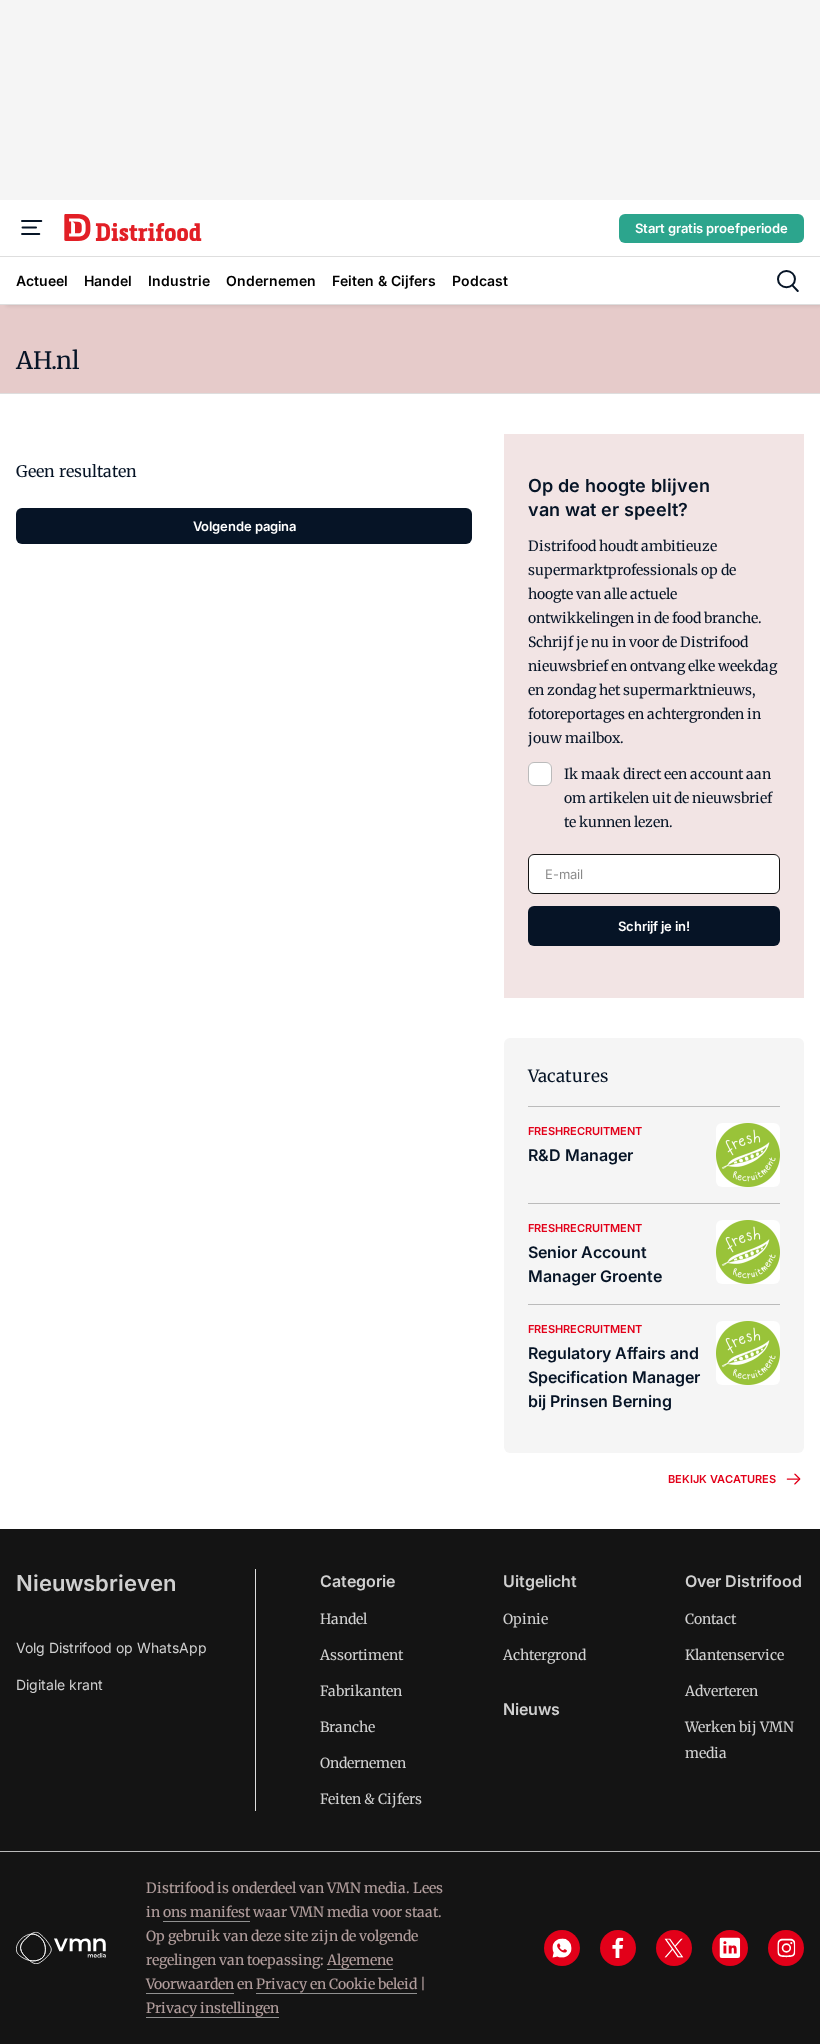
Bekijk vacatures (722, 1479)
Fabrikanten (361, 1691)
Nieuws (531, 1709)
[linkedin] (730, 1948)
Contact (710, 1619)
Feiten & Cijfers (371, 1799)
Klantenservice (734, 1655)
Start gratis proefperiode (711, 228)
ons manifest (206, 1912)
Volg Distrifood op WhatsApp (111, 1647)
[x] (674, 1948)
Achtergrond (544, 1655)
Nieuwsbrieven (96, 1583)
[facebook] (618, 1948)
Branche (347, 1727)
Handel (343, 1619)
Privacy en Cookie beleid (336, 1984)
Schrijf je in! (654, 926)
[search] (788, 281)
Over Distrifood (743, 1581)
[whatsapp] (562, 1948)
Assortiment (361, 1655)
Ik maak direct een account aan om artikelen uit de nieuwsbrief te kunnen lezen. (668, 798)
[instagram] (786, 1948)
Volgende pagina (244, 526)
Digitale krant (59, 1684)
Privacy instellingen (212, 2008)
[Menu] (32, 228)
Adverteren (721, 1691)
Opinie (525, 1619)
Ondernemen (363, 1763)
